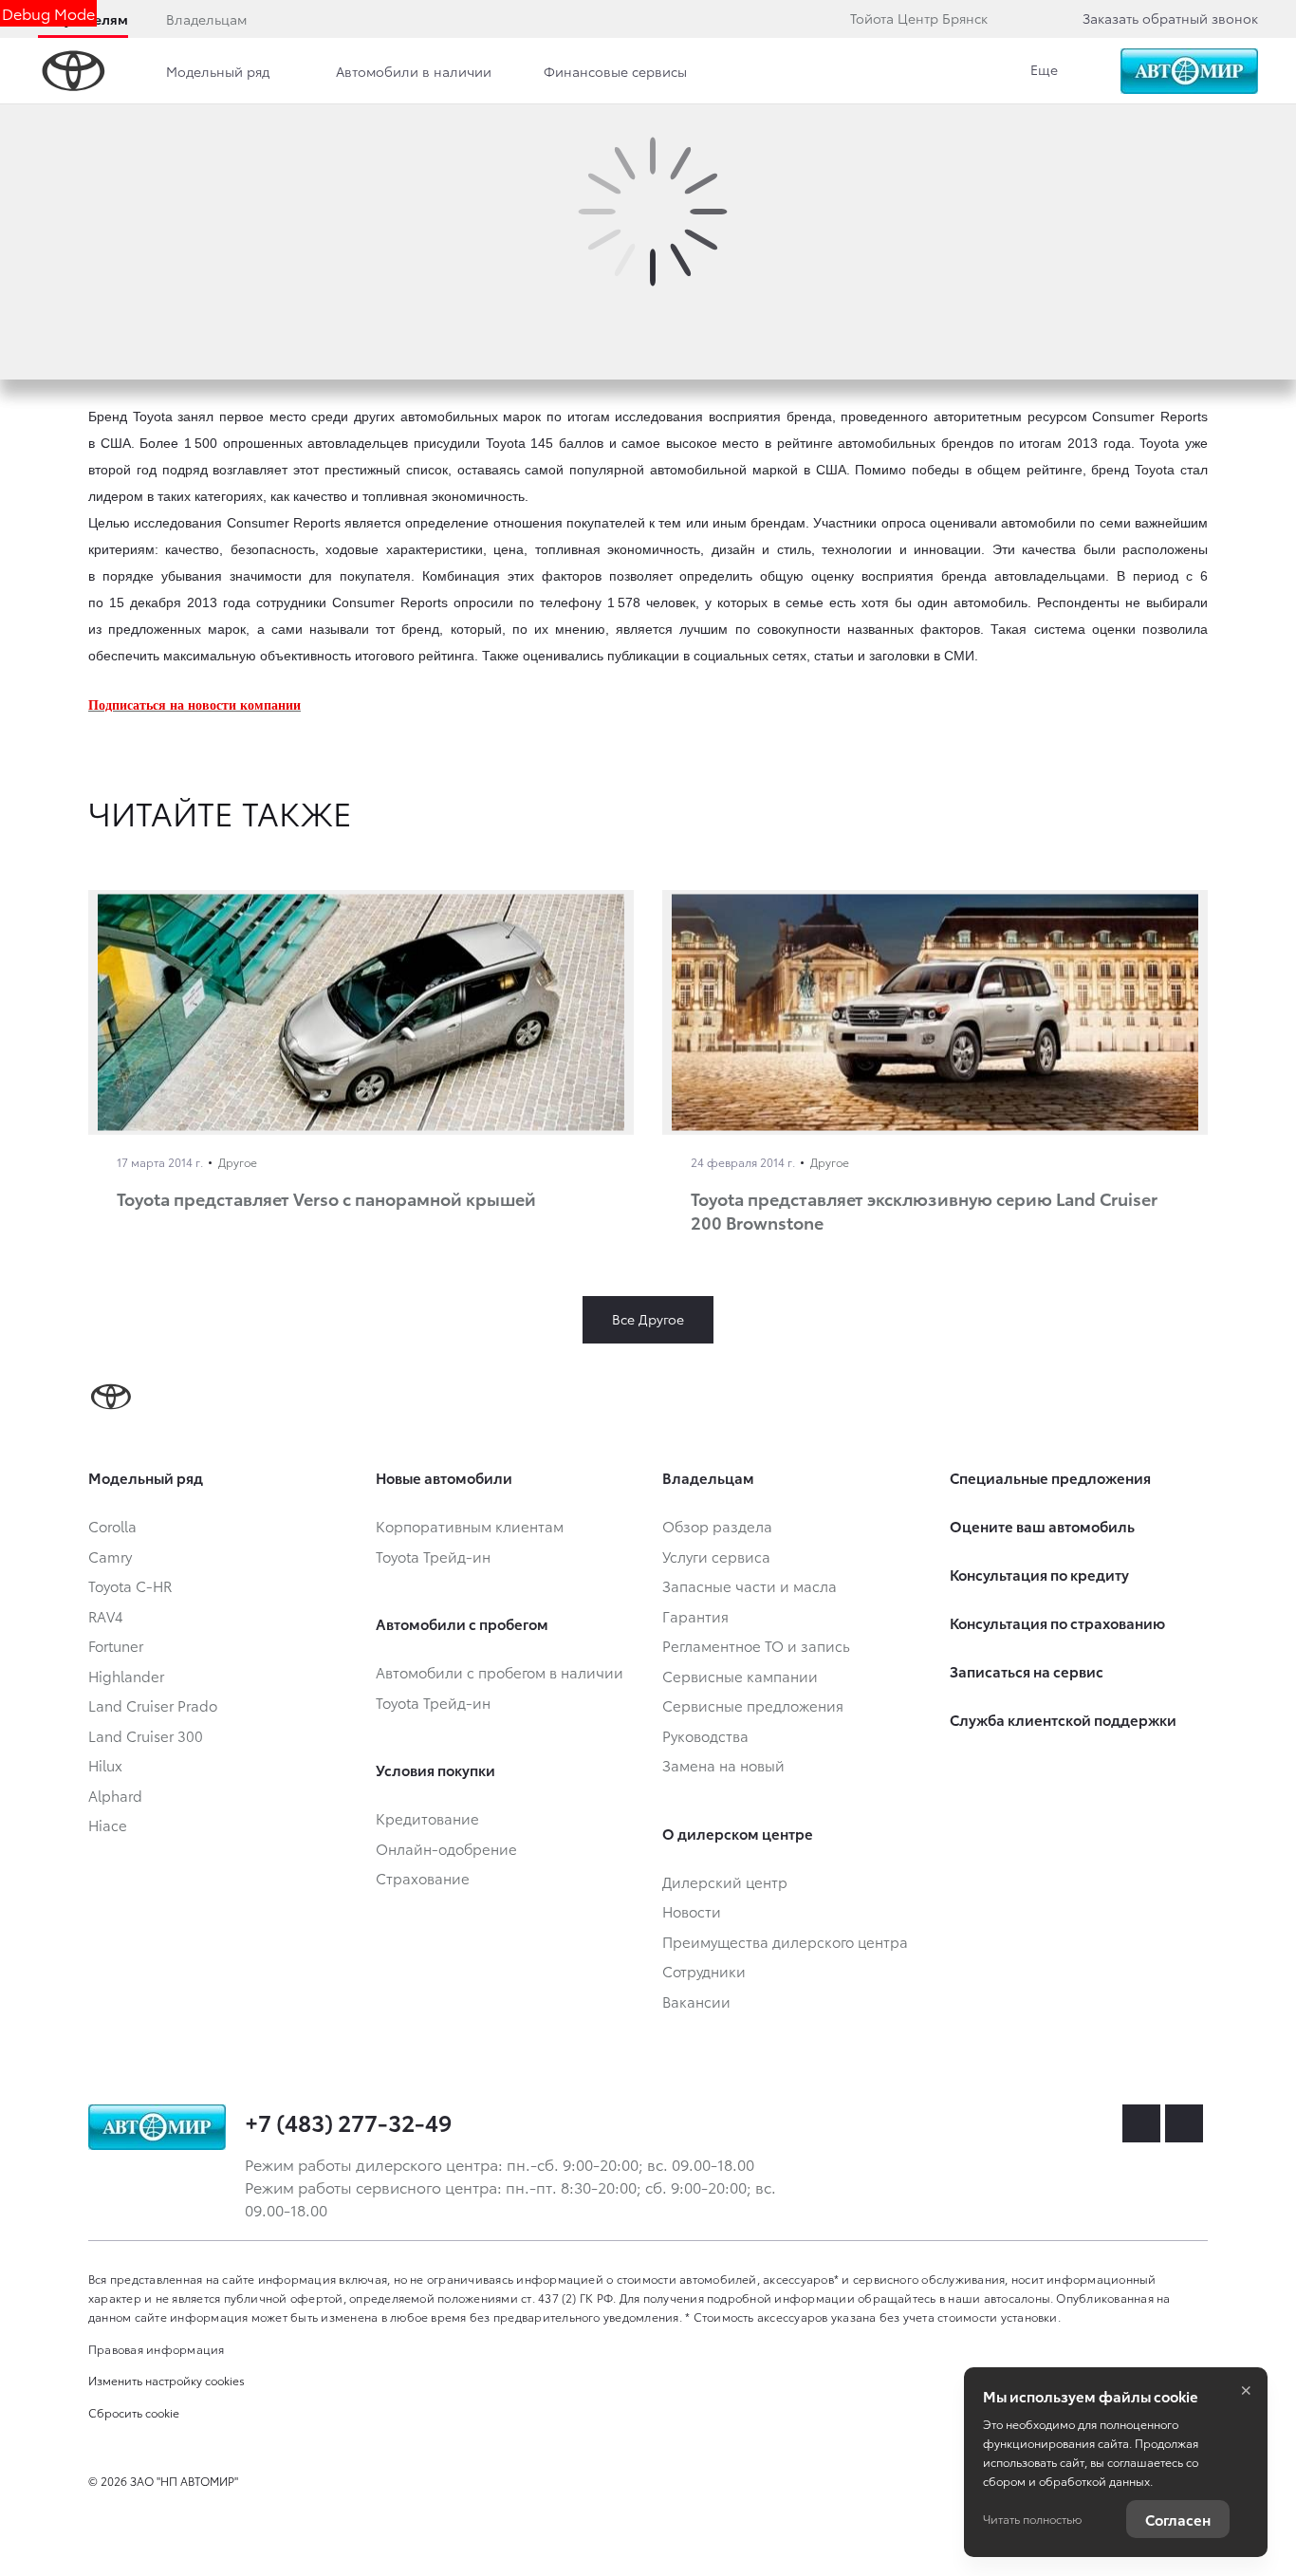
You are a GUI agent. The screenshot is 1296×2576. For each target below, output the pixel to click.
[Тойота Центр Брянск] (1189, 71)
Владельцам (206, 19)
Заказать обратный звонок (1170, 18)
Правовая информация (157, 2349)
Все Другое (648, 1319)
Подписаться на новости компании (194, 705)
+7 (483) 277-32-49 (348, 2122)
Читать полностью (1032, 2519)
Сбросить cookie (134, 2412)
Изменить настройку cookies (167, 2380)
